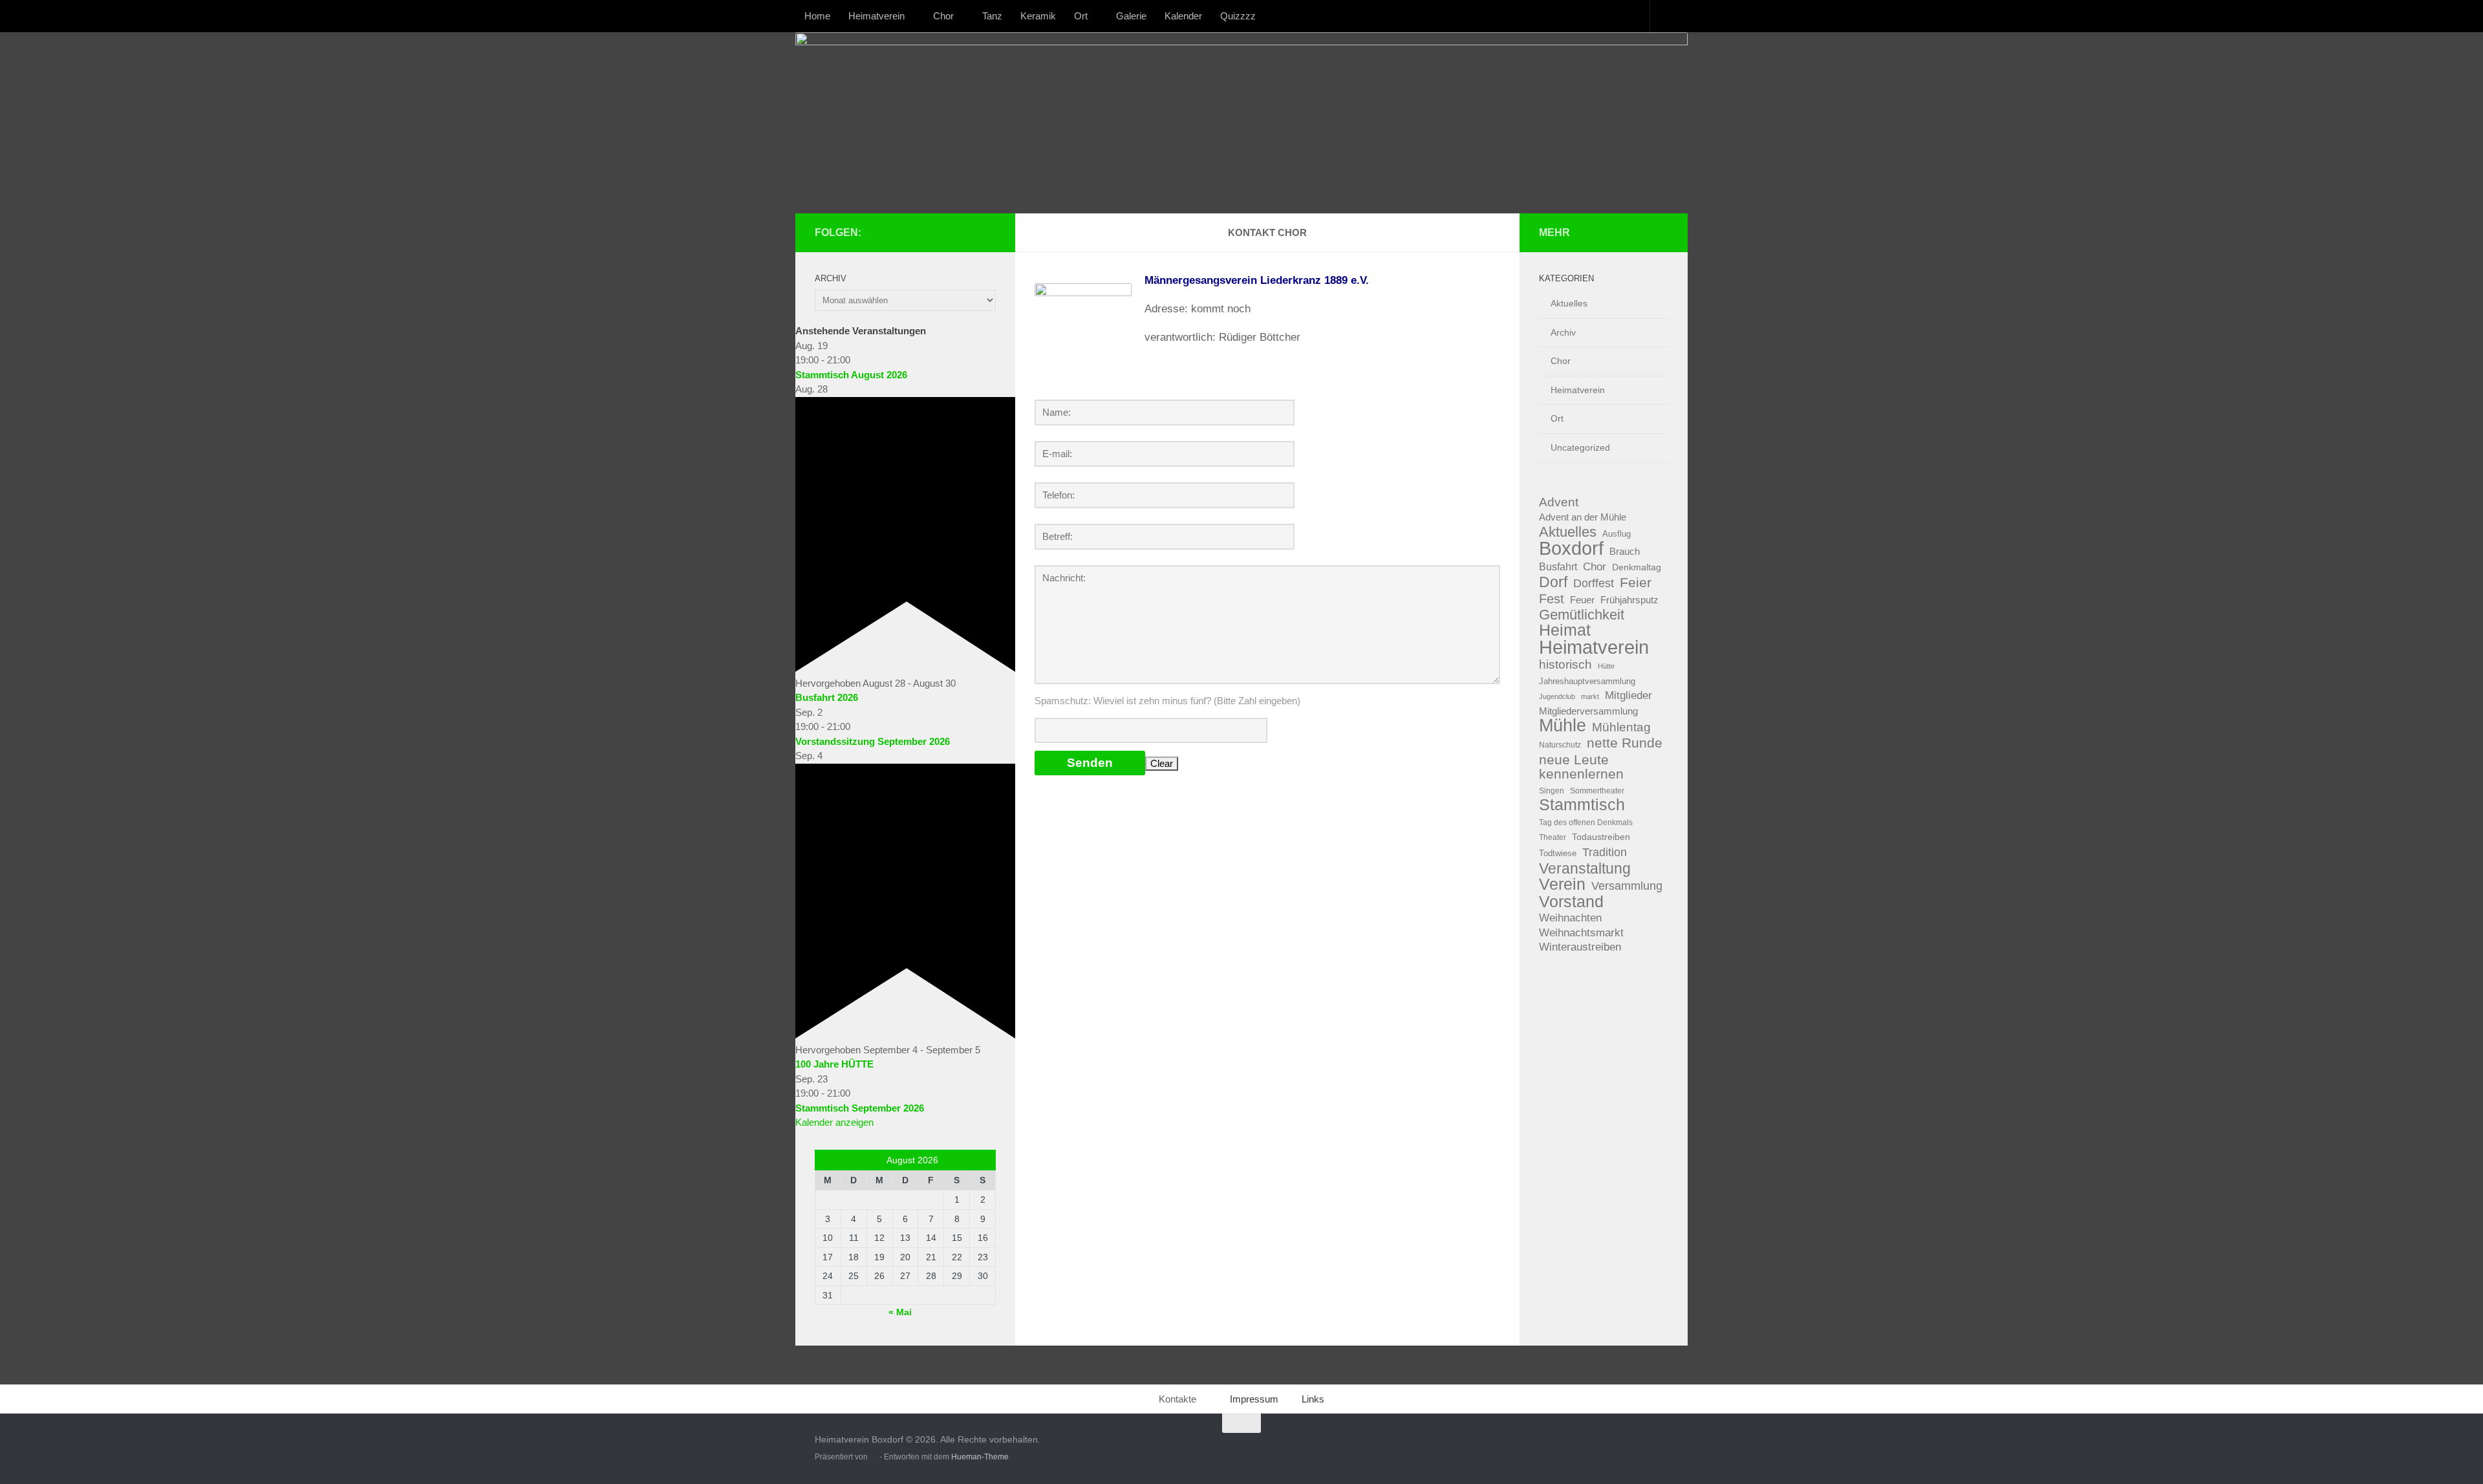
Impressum (1254, 1399)
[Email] (988, 232)
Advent (1559, 502)
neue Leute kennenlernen (1581, 767)
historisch (1565, 664)
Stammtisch (1582, 805)
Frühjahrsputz (1629, 600)
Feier (1636, 583)
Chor (943, 16)
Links (1313, 1399)
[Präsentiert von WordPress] (874, 1457)
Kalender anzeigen (834, 1122)
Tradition (1605, 852)
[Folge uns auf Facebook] (947, 232)
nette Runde (1625, 743)
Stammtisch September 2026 (860, 1108)
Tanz (992, 16)
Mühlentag (1621, 727)
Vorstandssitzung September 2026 (873, 741)
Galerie (1131, 16)
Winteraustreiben (1580, 947)
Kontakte (1177, 1399)
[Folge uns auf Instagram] (967, 232)
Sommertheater (1597, 791)
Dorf (1553, 582)
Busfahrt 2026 (827, 697)
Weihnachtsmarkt (1581, 933)
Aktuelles (1569, 303)
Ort (1081, 16)
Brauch (1625, 551)
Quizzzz (1238, 16)
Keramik (1038, 16)
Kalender (1183, 16)
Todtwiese (1558, 853)
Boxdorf (1571, 549)
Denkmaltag (1637, 567)
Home (817, 16)
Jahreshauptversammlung (1587, 681)
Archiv (1563, 332)
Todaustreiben (1601, 837)
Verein (1562, 885)
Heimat (1565, 631)
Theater (1553, 837)
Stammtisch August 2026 (851, 375)
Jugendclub (1557, 696)
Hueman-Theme (980, 1457)
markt (1590, 696)
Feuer (1582, 600)
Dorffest (1594, 583)
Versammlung (1627, 886)
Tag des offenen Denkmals (1586, 823)
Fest (1552, 599)
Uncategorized (1580, 447)
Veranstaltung (1585, 869)
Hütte (1606, 666)
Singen (1552, 791)
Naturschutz (1560, 745)
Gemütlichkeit (1582, 615)
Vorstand (1571, 902)
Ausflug (1617, 534)
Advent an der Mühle (1583, 517)
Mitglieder (1628, 695)
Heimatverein (876, 16)
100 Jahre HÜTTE (834, 1064)
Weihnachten (1570, 918)
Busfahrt (1558, 566)
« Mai (900, 1312)
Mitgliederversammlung (1588, 711)
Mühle (1563, 726)
